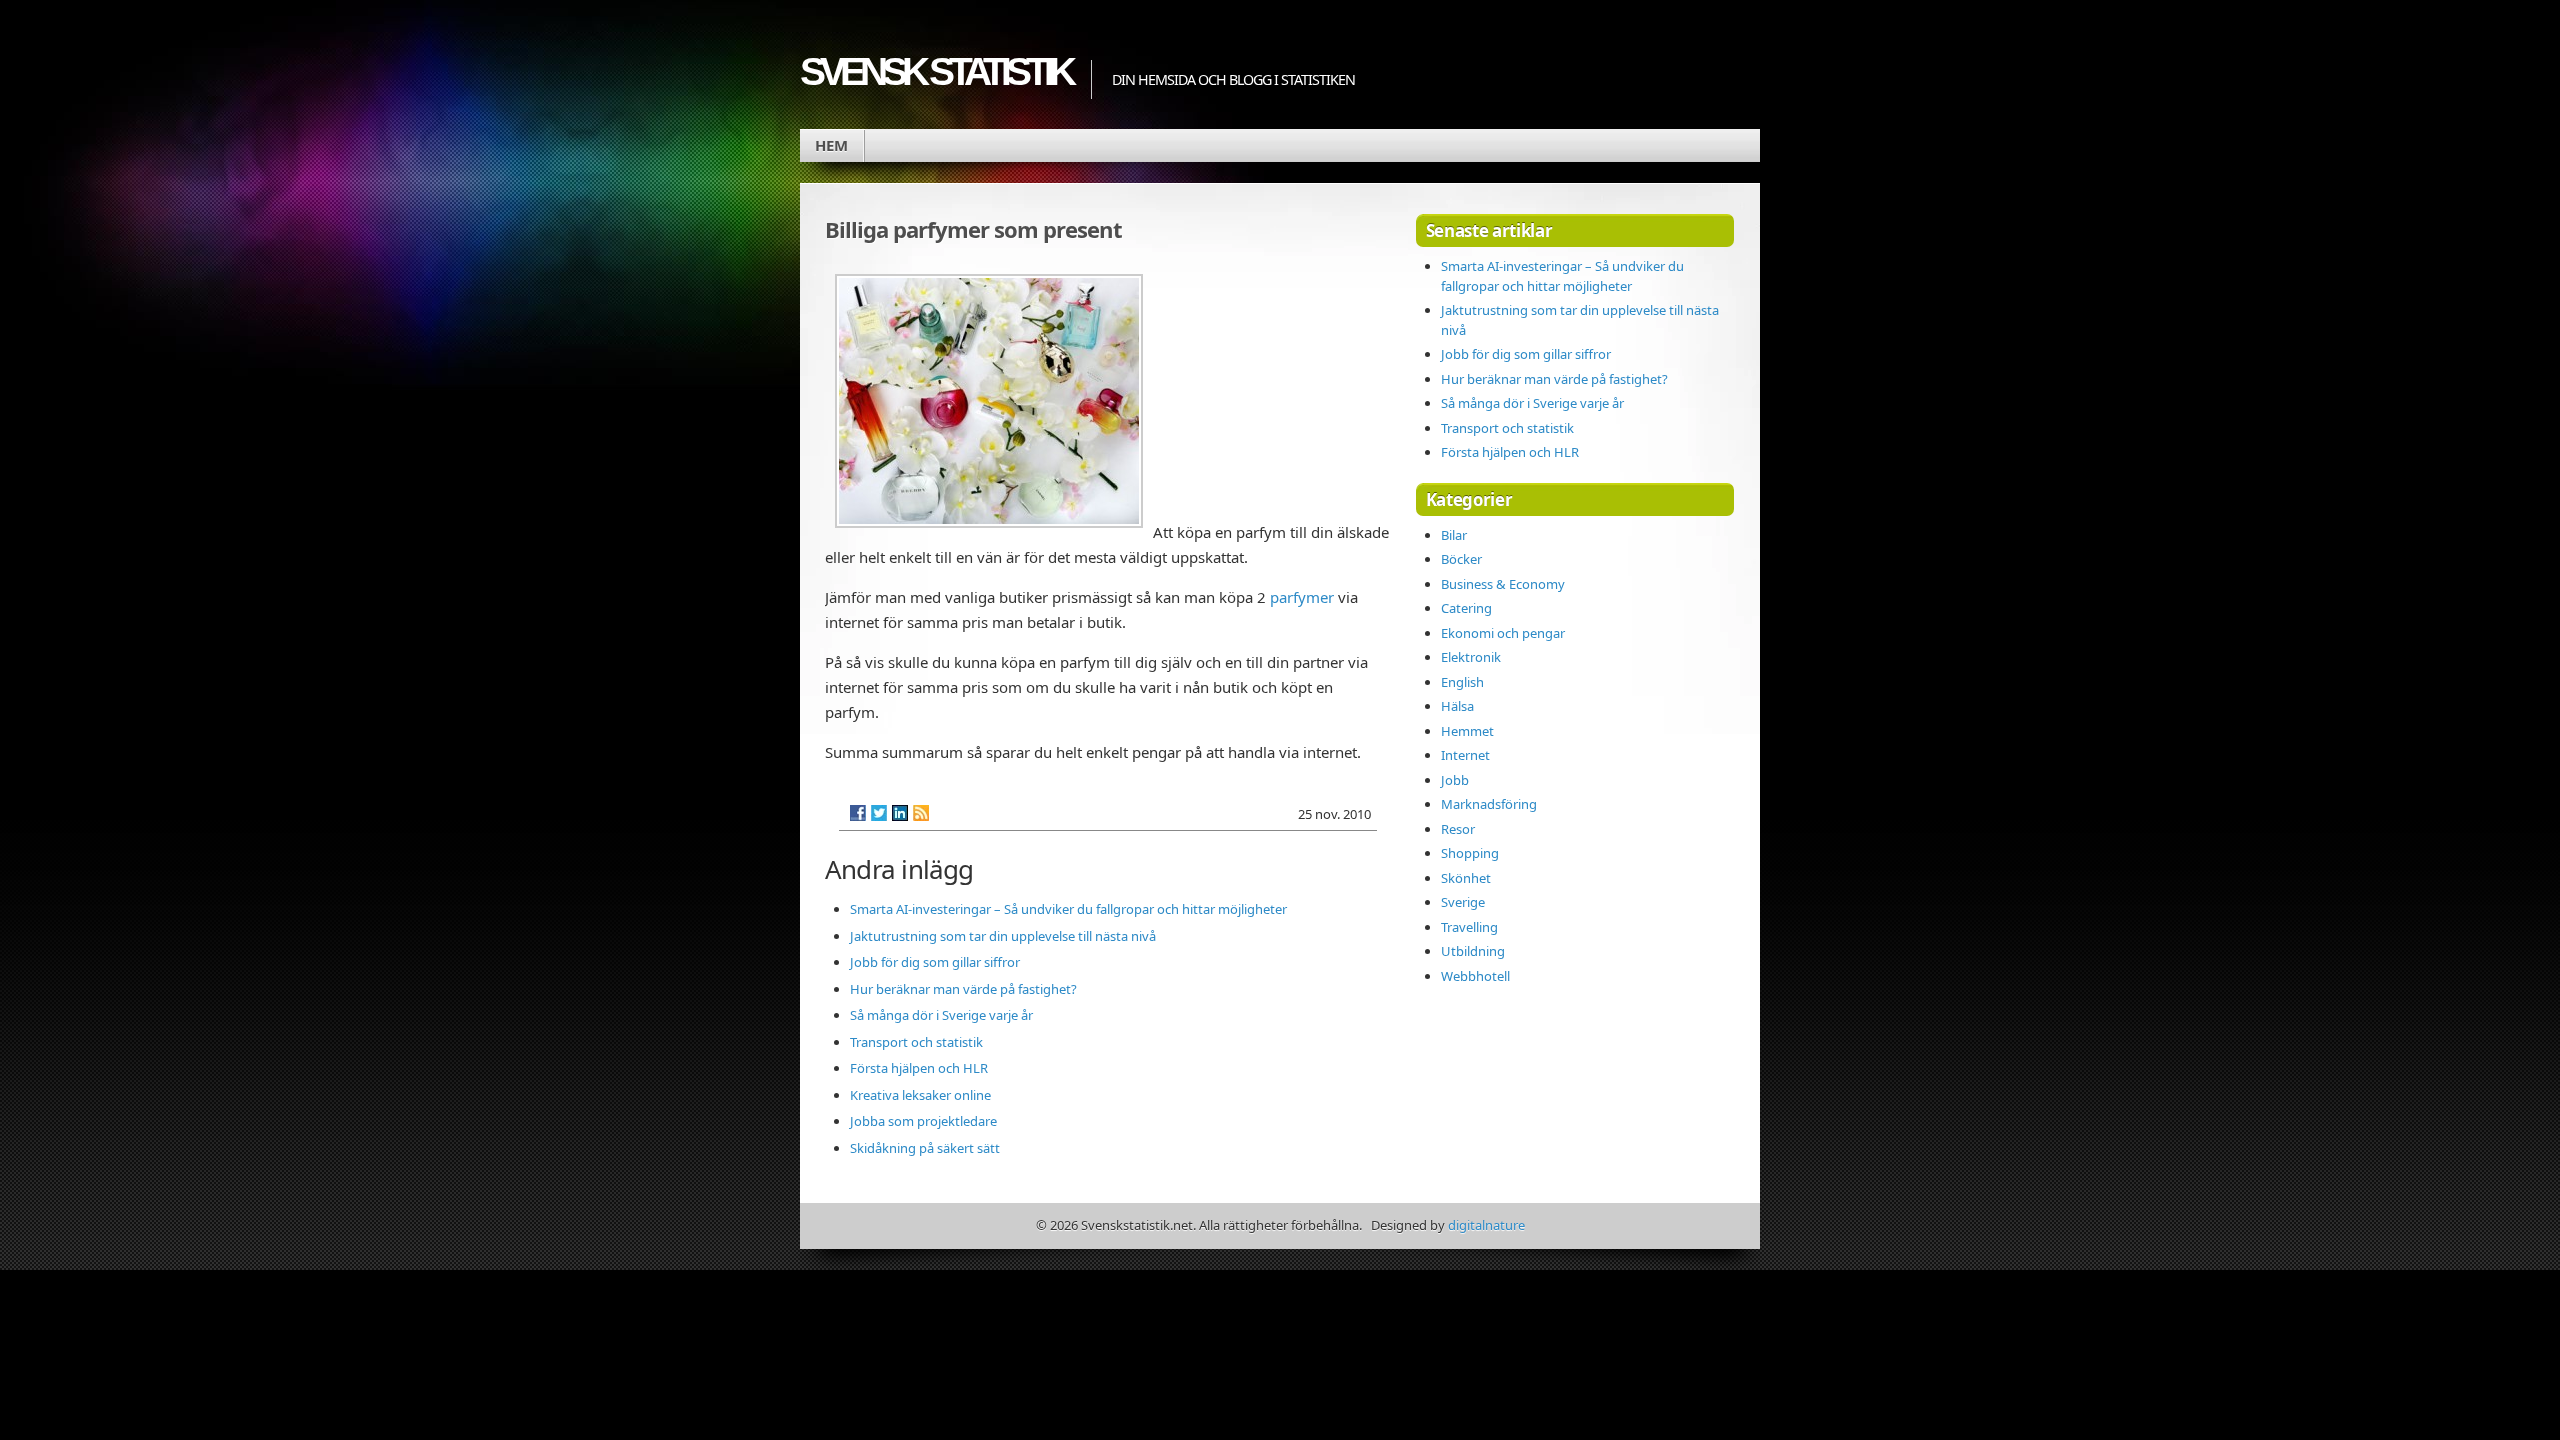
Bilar (1454, 535)
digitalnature (1486, 1225)
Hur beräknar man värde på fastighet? (963, 989)
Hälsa (1457, 706)
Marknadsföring (1489, 804)
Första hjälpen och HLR (919, 1068)
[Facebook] (858, 813)
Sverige (1463, 902)
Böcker (1461, 559)
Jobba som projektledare (923, 1121)
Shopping (1470, 853)
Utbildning (1473, 951)
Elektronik (1471, 657)
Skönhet (1466, 878)
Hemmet (1467, 731)
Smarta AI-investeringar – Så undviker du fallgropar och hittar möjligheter (1068, 909)
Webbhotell (1475, 976)
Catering (1466, 608)
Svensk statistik (935, 71)
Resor (1458, 829)
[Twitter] (879, 813)
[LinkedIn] (900, 813)
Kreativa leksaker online (920, 1095)
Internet (1465, 755)
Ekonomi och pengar (1503, 633)
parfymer (1302, 597)
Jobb (1455, 780)
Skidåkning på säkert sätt (925, 1148)
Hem (831, 145)
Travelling (1469, 927)
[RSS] (921, 813)
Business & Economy (1503, 584)
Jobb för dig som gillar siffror (935, 962)
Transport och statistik (916, 1042)
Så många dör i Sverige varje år (941, 1015)
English (1462, 682)
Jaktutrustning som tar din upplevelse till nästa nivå (1003, 936)
